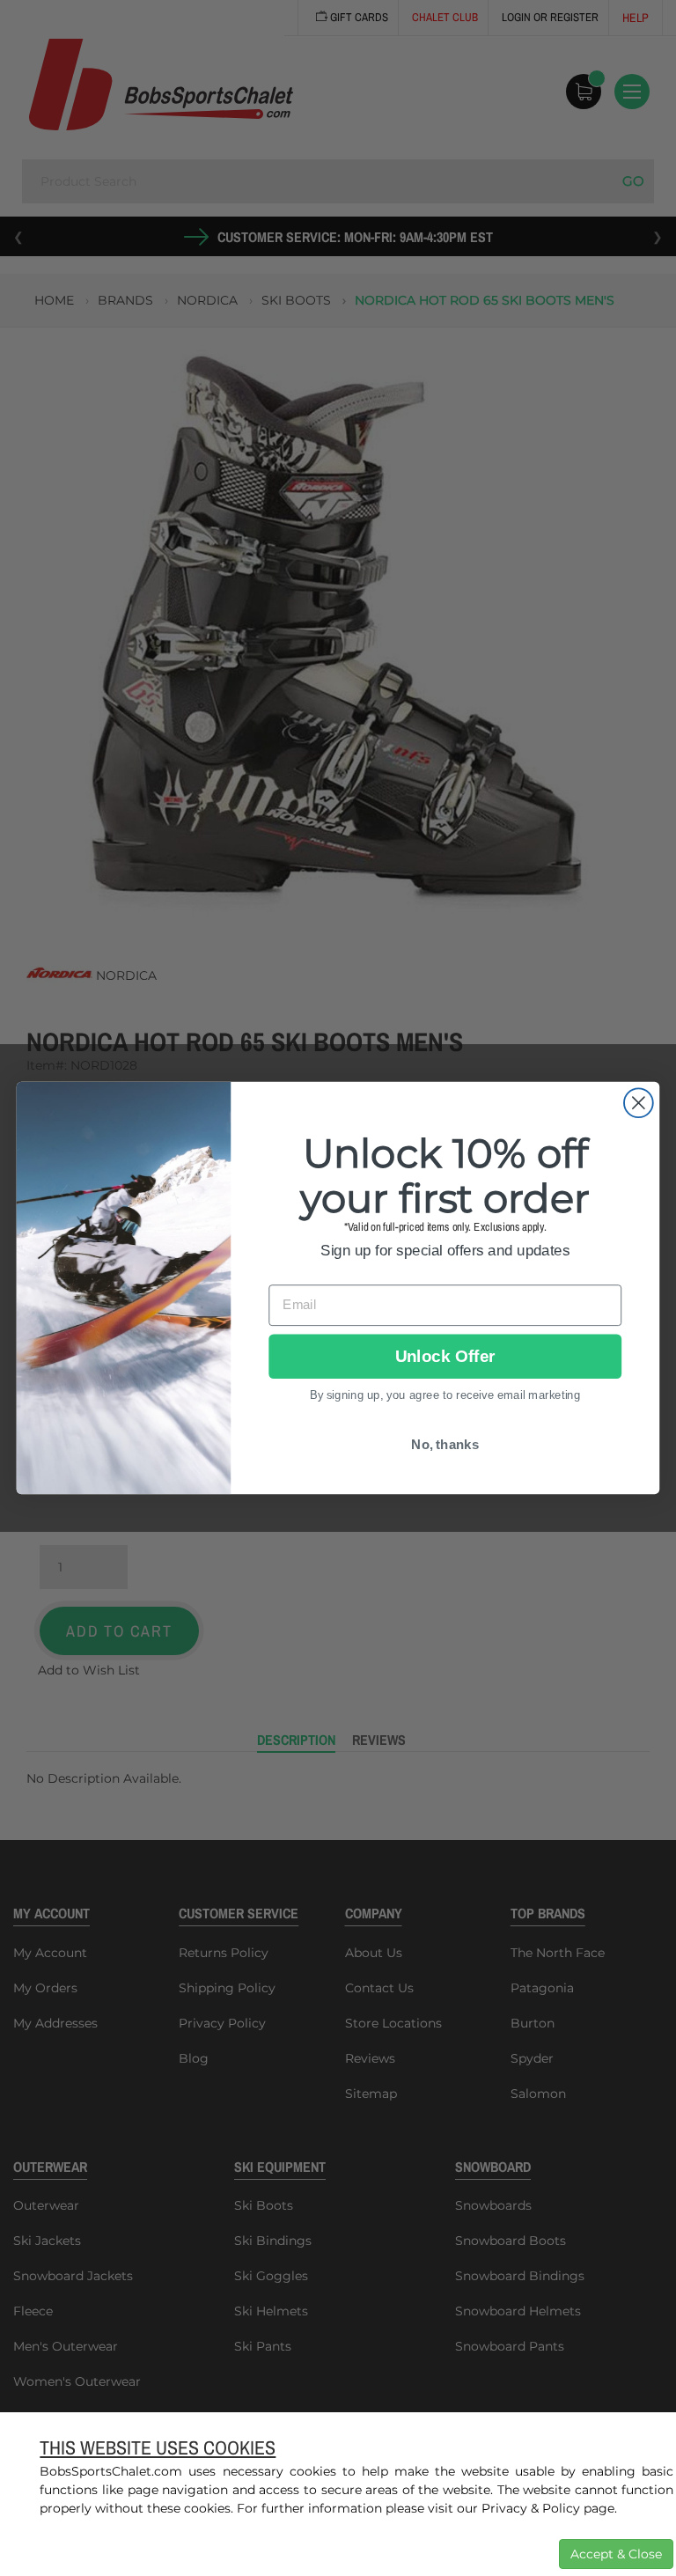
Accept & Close (616, 2554)
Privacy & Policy (531, 2508)
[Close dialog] (639, 1103)
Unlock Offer (445, 1356)
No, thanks (445, 1445)
